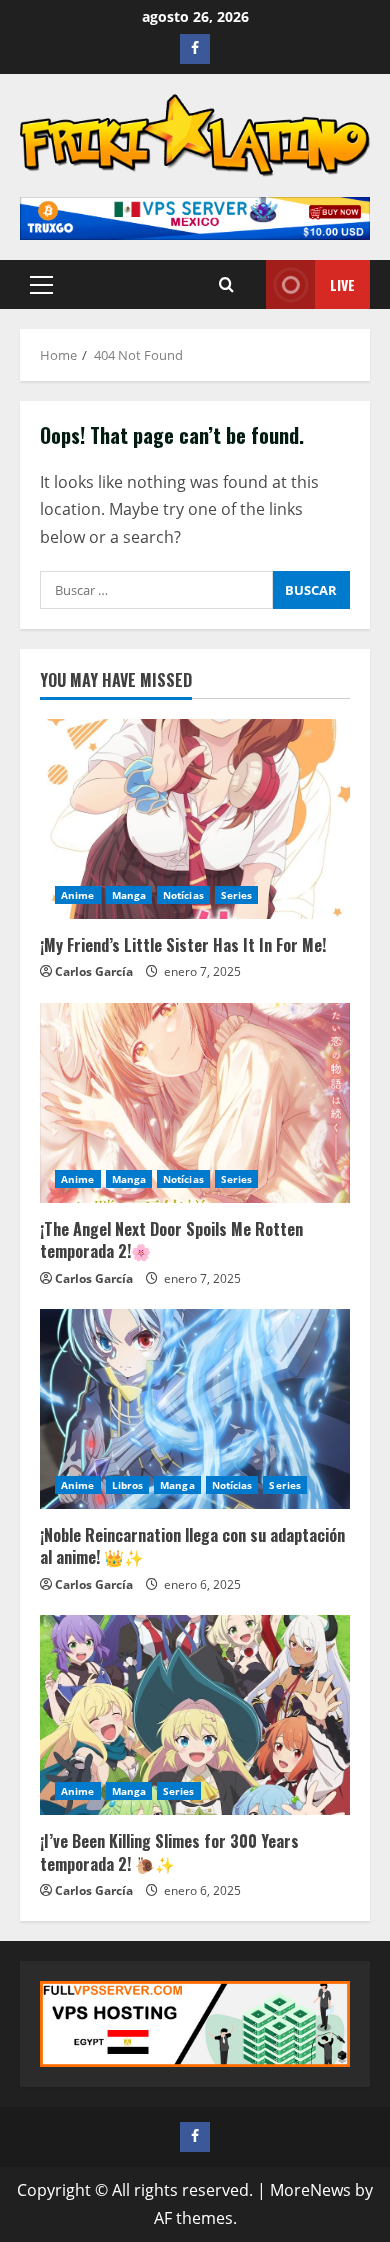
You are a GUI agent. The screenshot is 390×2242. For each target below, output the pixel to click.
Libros (128, 1485)
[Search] (226, 284)
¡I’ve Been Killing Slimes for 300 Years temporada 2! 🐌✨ (169, 1852)
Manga (129, 895)
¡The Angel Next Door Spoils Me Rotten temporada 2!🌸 (171, 1240)
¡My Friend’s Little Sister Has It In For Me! (183, 945)
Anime (78, 895)
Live (342, 284)
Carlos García (94, 971)
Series (237, 895)
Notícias (183, 895)
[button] (41, 285)
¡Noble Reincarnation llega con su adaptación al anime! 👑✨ (192, 1546)
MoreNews (310, 2190)
